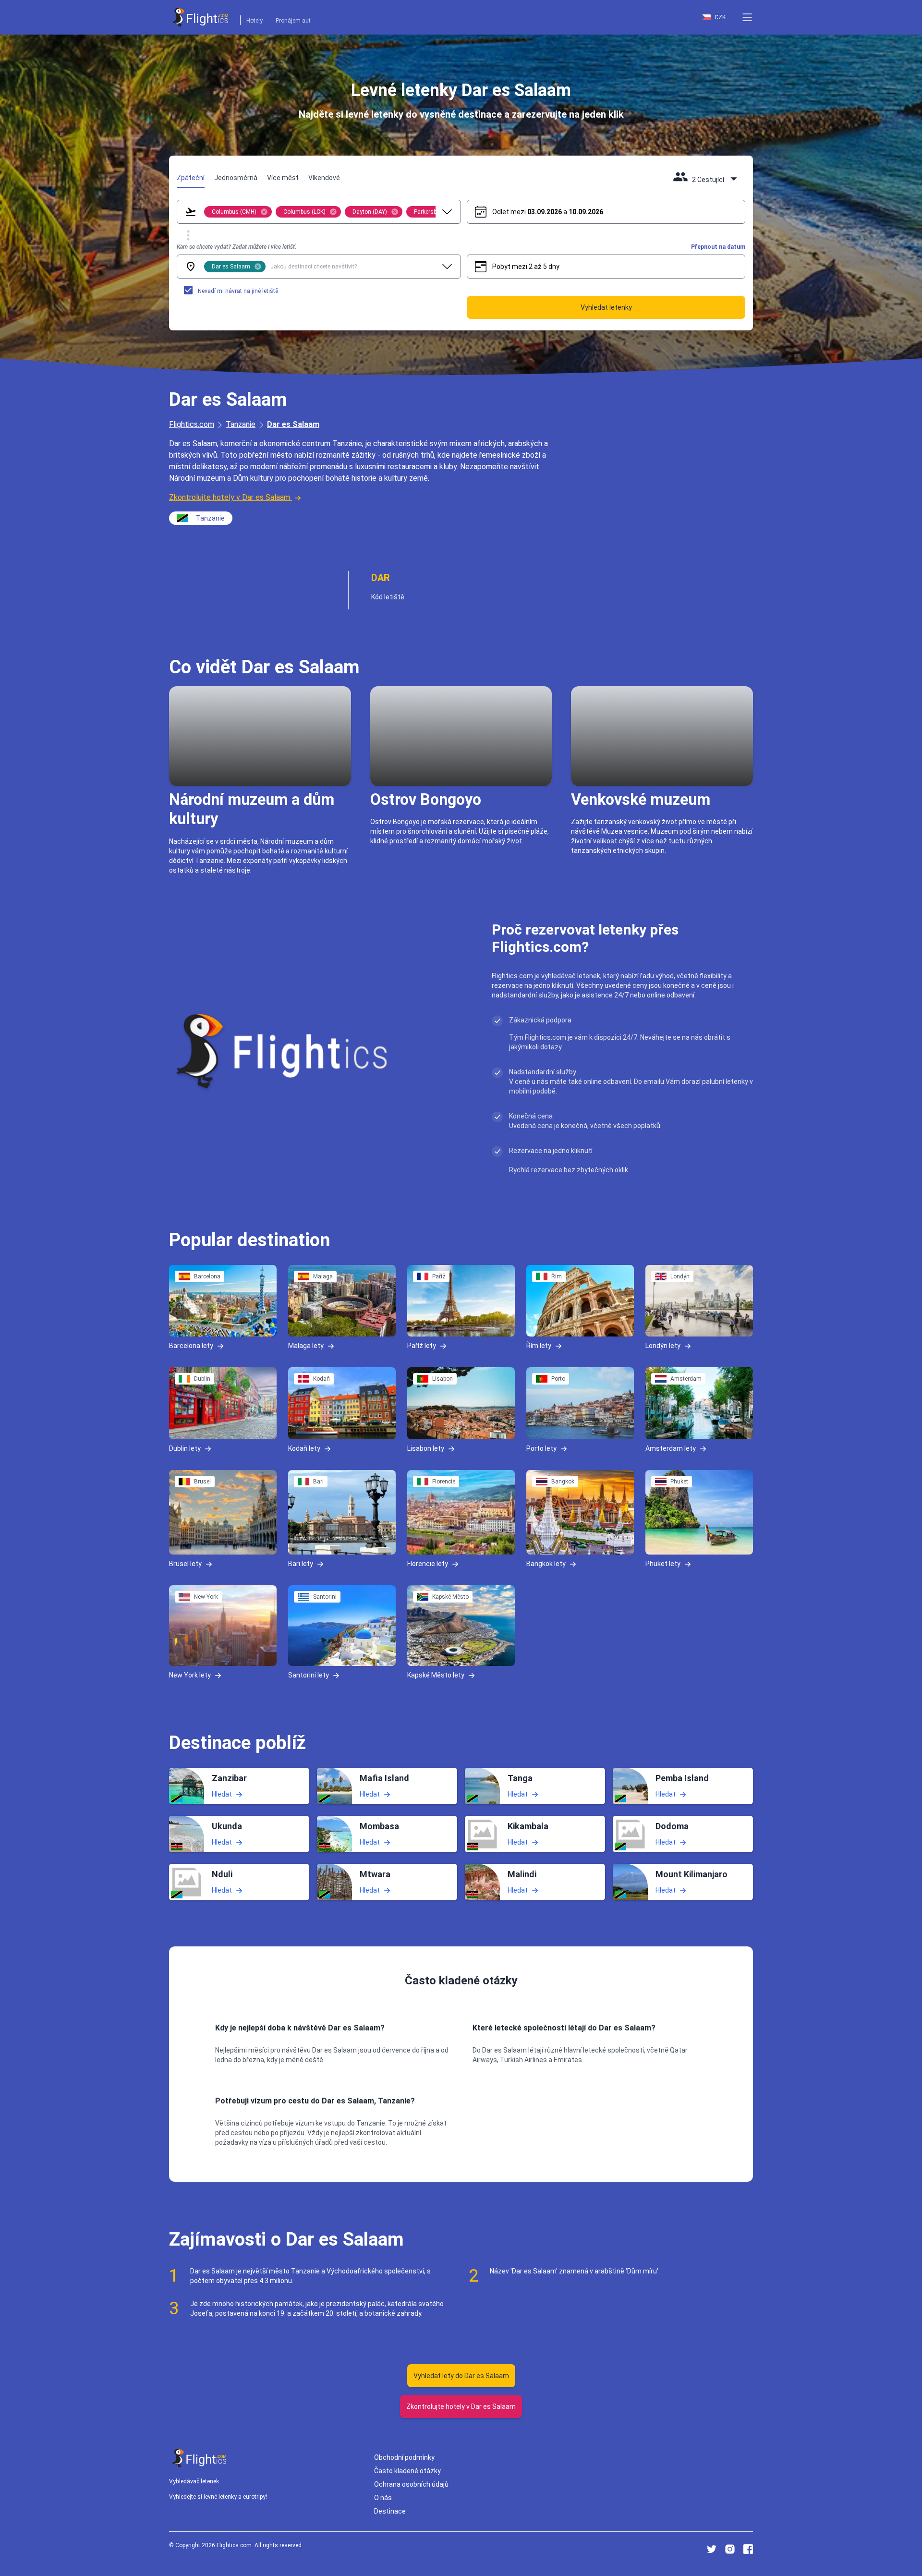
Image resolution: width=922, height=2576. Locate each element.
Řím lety (539, 1346)
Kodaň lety (304, 1448)
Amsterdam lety (671, 1448)
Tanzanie (241, 424)
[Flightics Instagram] (730, 2549)
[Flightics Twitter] (712, 2549)
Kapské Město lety (436, 1675)
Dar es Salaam (293, 424)
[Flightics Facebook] (748, 2549)
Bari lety (301, 1564)
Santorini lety (309, 1675)
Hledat (222, 1794)
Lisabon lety (426, 1448)
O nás (383, 2498)
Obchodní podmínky (404, 2457)
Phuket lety (663, 1564)
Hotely (255, 21)
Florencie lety (428, 1564)
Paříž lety (422, 1346)
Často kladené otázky (407, 2471)
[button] (747, 17)
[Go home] (200, 2458)
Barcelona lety (191, 1346)
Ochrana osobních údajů (411, 2484)
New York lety (190, 1675)
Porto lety (541, 1448)
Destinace (390, 2511)
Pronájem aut (293, 21)
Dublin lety (185, 1448)
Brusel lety (185, 1564)
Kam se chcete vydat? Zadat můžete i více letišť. (237, 247)
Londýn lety (663, 1346)
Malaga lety (306, 1346)
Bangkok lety (546, 1564)
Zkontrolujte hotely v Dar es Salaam (230, 497)
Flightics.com (192, 424)
